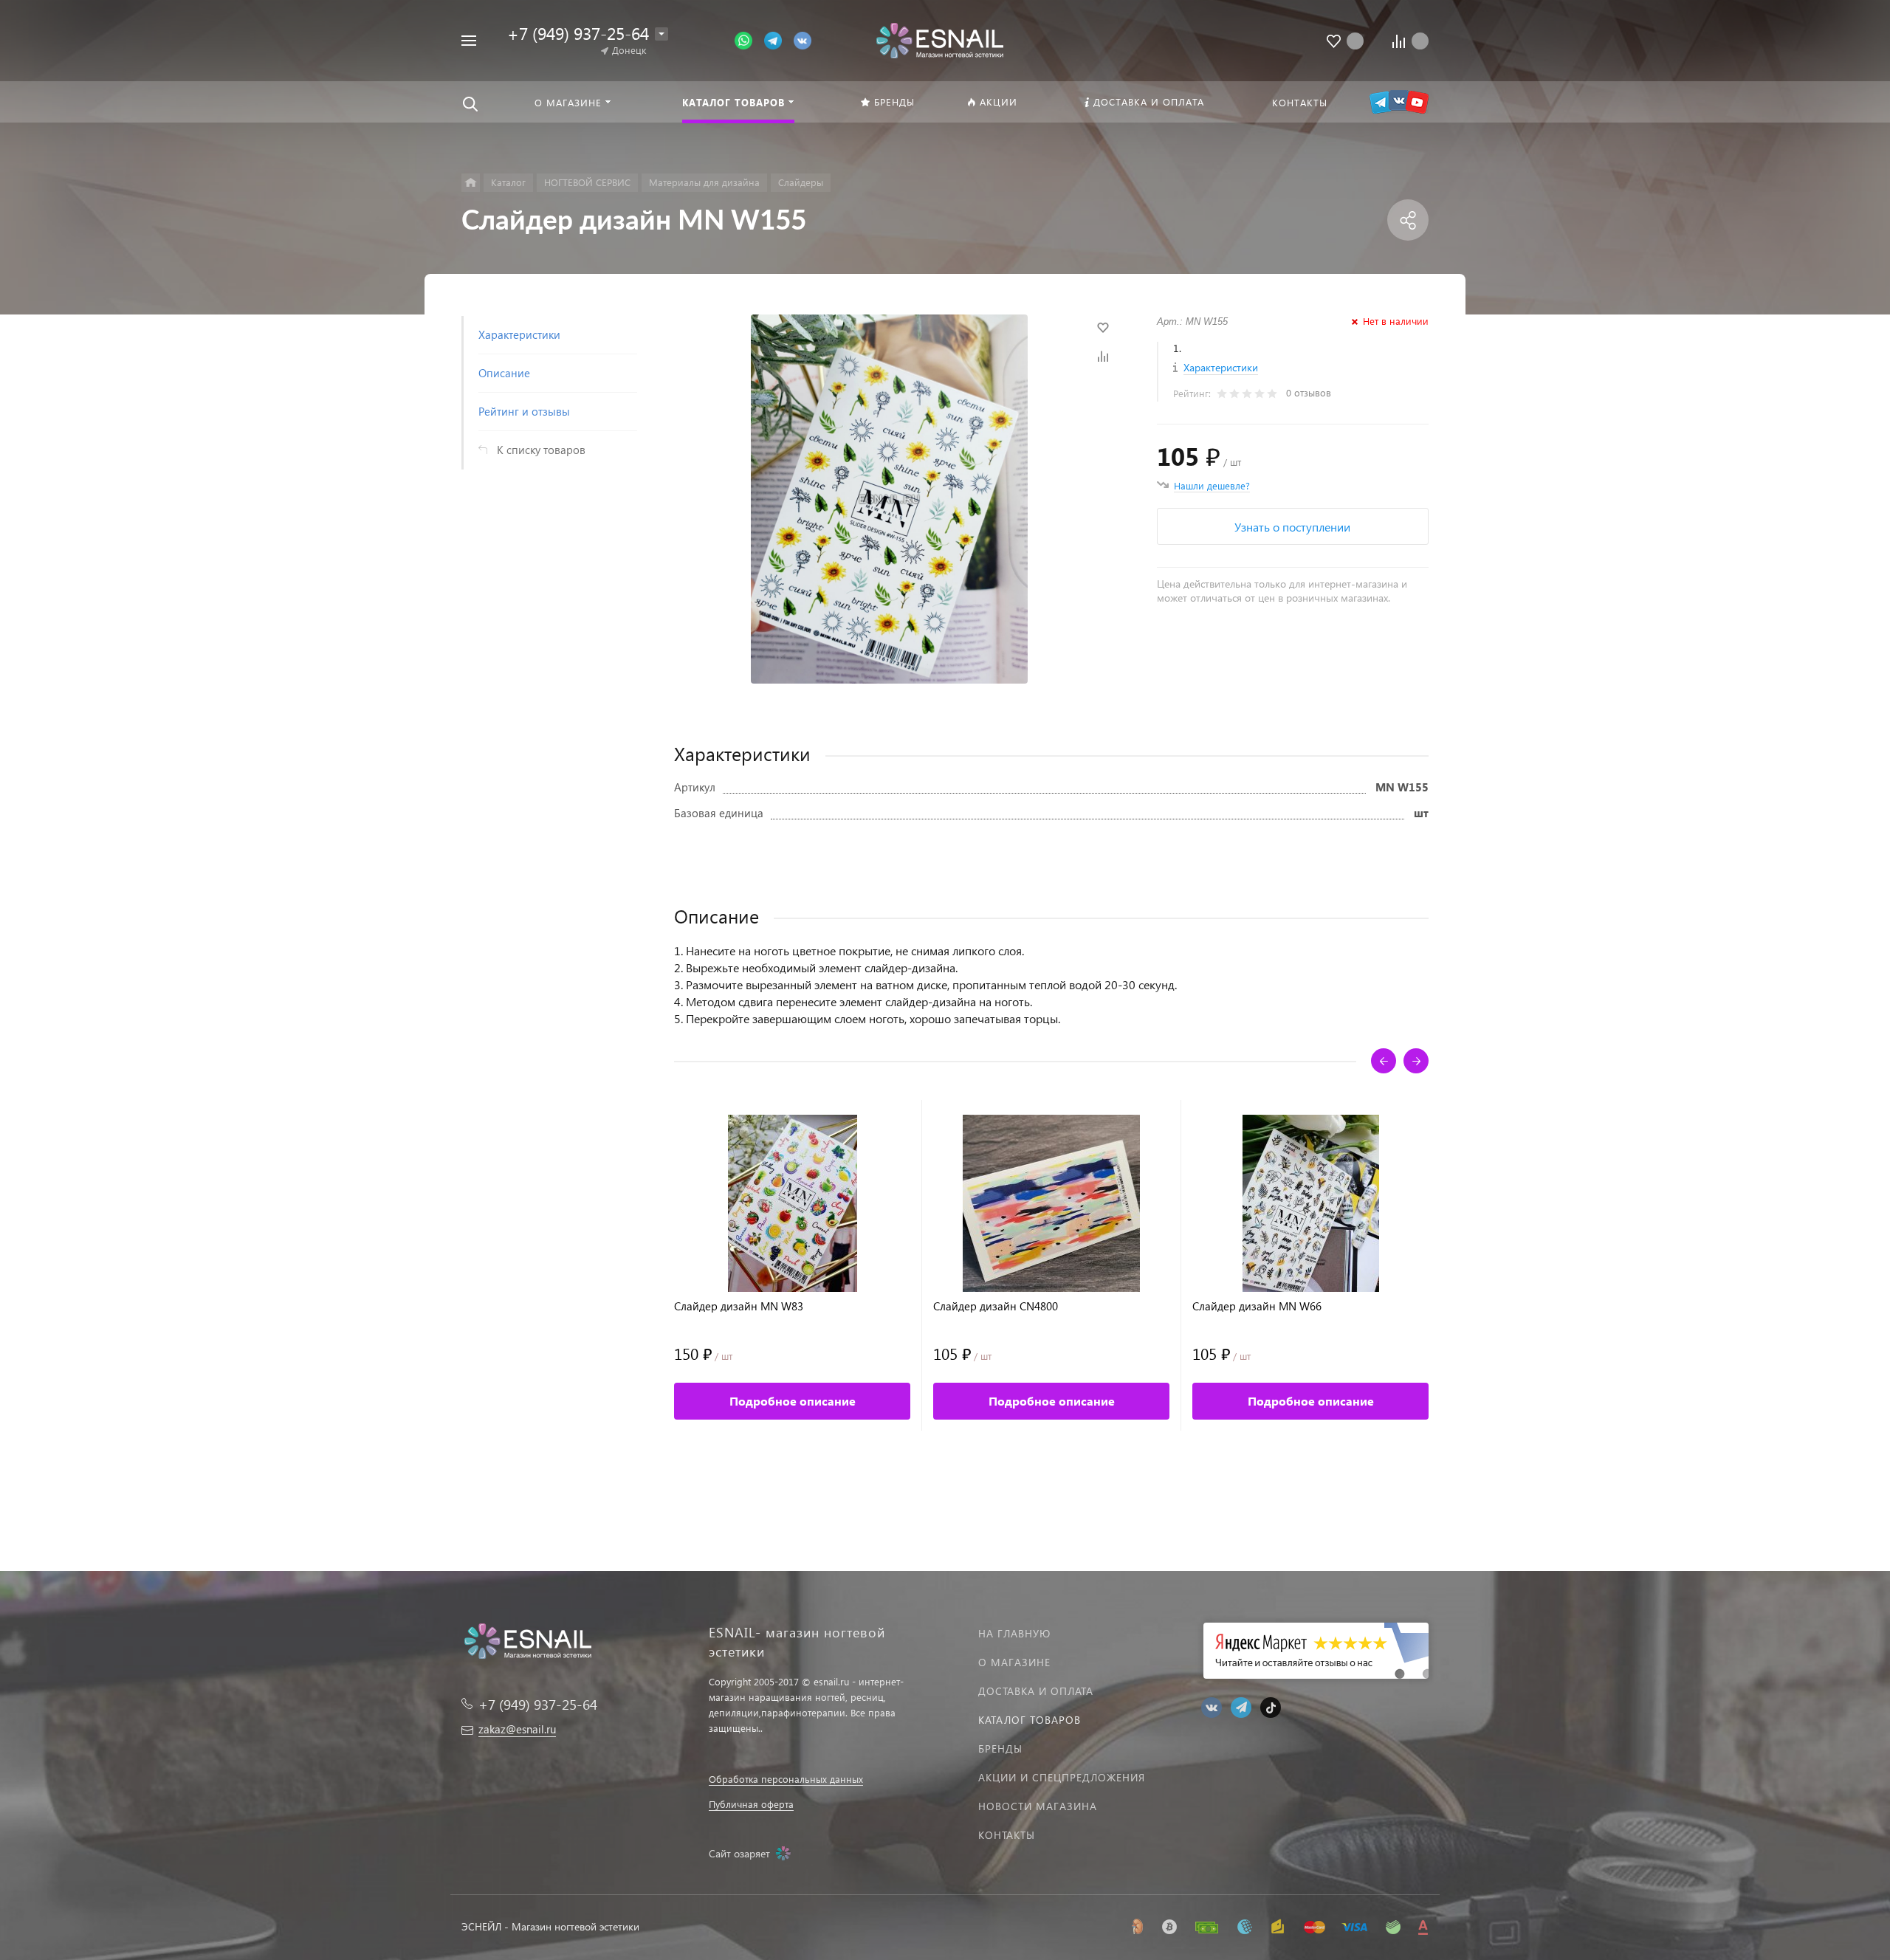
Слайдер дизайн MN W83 (739, 1306)
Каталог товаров (1030, 1720)
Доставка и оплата (1036, 1691)
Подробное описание (793, 1401)
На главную (1014, 1633)
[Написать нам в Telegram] (779, 39)
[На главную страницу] (939, 39)
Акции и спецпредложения (1062, 1777)
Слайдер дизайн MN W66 (1257, 1306)
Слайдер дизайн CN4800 (996, 1306)
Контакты (1007, 1835)
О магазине (1014, 1662)
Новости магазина (1038, 1806)
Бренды (1000, 1748)
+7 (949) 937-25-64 (578, 33)
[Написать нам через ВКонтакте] (803, 39)
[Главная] (471, 183)
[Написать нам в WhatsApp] (749, 39)
